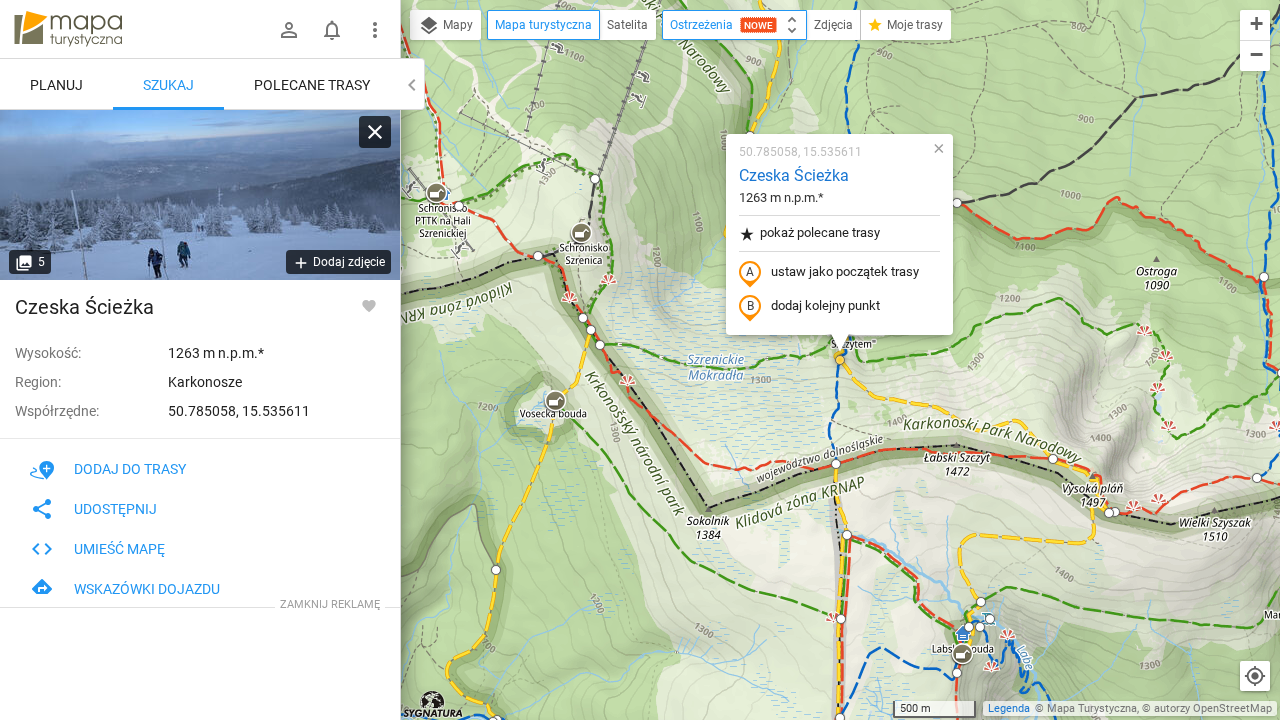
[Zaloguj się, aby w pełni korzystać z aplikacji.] (369, 305)
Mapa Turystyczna (1092, 708)
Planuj (56, 85)
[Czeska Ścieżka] (200, 195)
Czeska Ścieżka (794, 175)
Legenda (1009, 708)
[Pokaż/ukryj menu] (375, 30)
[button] (436, 194)
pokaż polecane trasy (820, 232)
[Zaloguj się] (289, 30)
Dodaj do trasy (130, 469)
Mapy (456, 25)
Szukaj (168, 85)
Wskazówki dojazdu (147, 589)
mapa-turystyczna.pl (68, 29)
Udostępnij (115, 509)
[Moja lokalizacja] (1255, 676)
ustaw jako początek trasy (845, 271)
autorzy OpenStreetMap (1213, 708)
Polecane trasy (312, 85)
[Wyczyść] (375, 132)
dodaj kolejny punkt (825, 305)
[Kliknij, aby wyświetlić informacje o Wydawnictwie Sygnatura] (433, 704)
